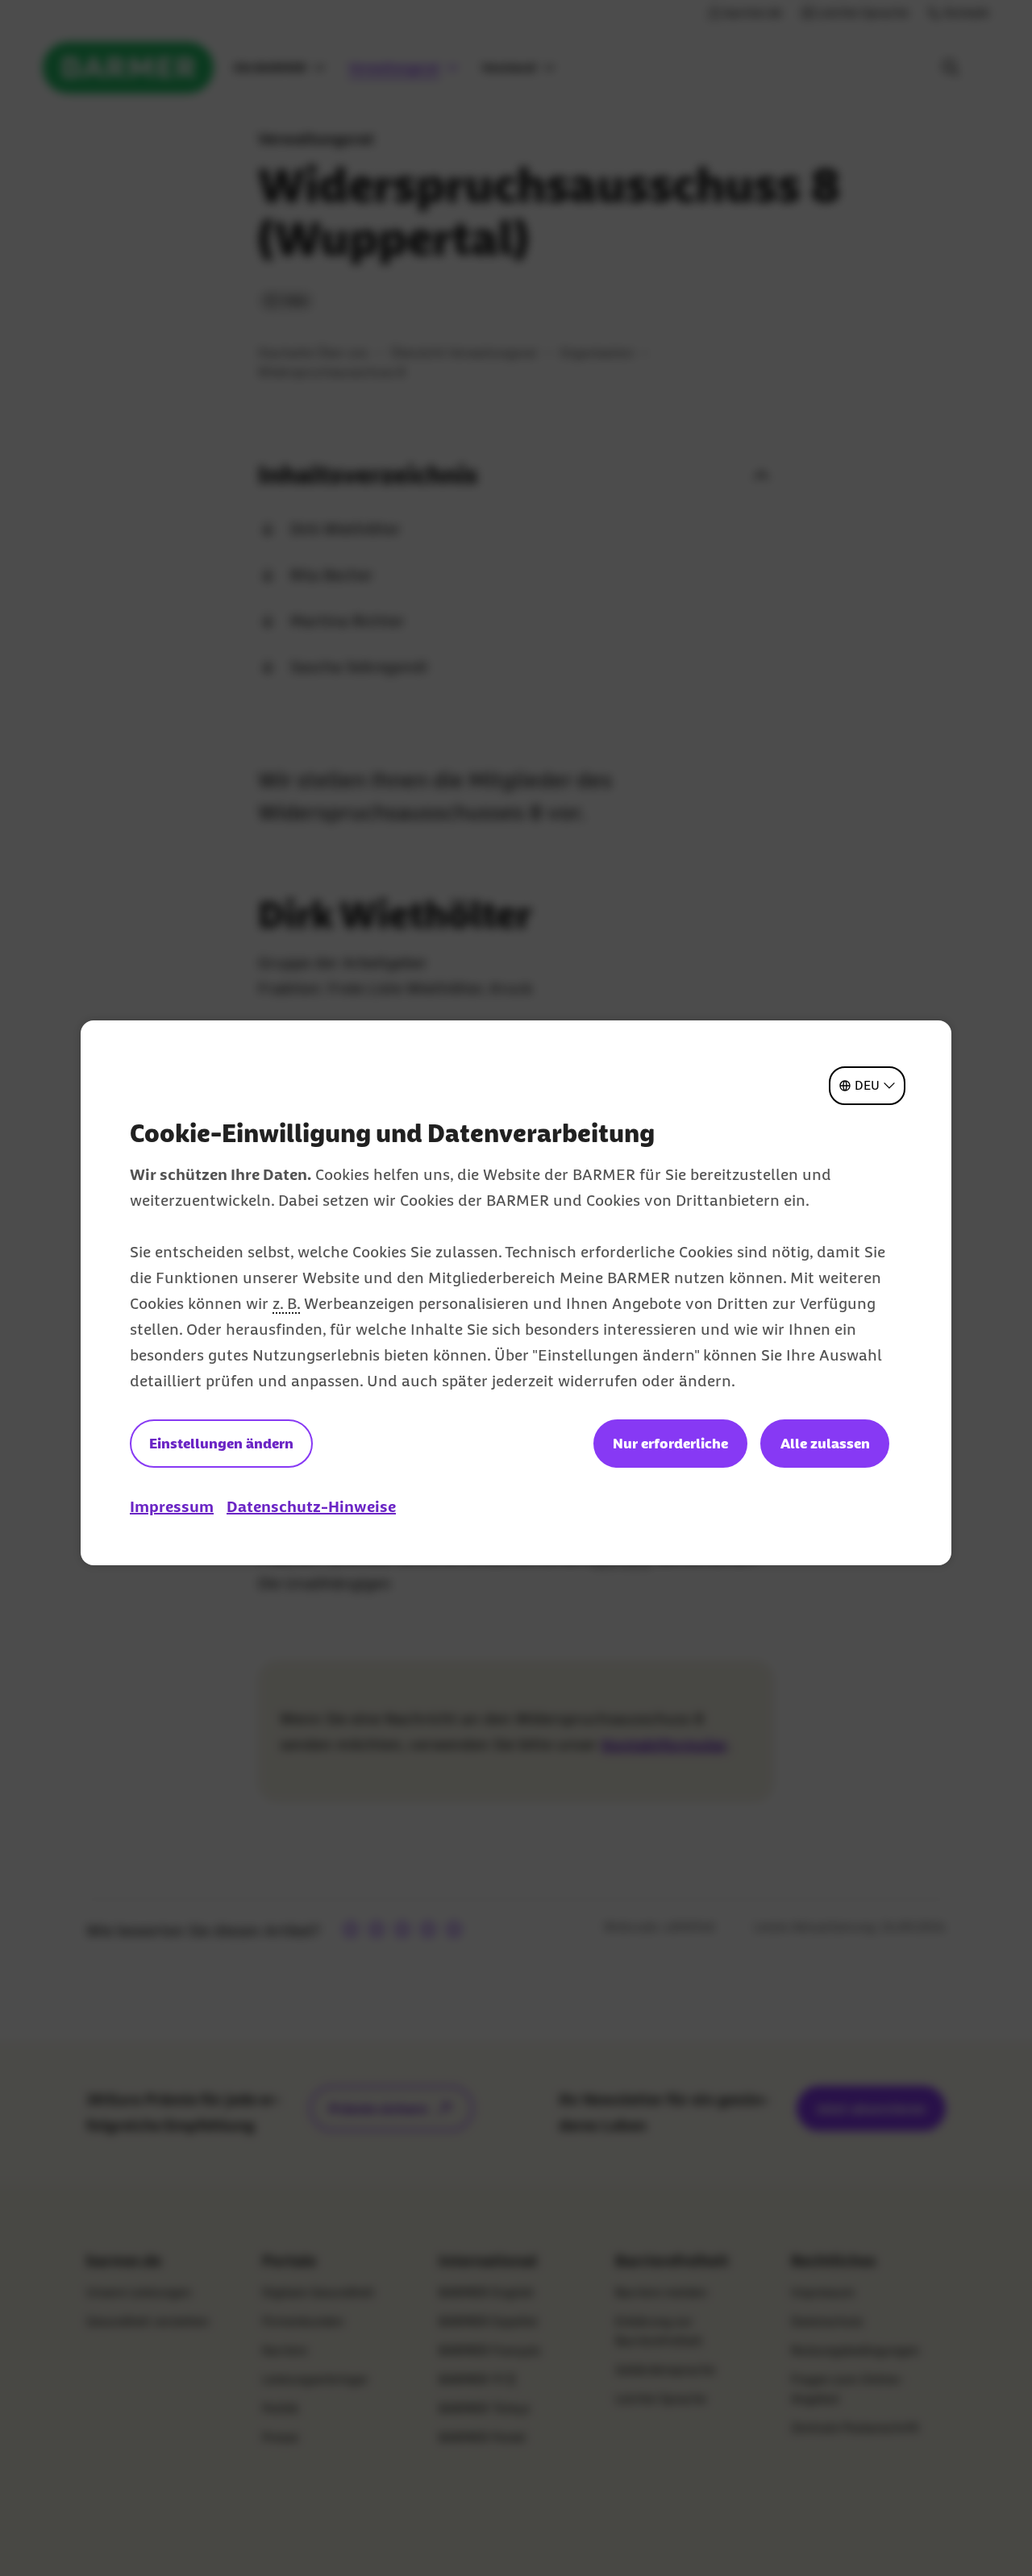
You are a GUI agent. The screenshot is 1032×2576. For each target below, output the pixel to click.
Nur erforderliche (670, 1444)
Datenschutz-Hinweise (311, 1506)
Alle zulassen (825, 1444)
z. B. (286, 1303)
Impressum (172, 1506)
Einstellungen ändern (221, 1444)
